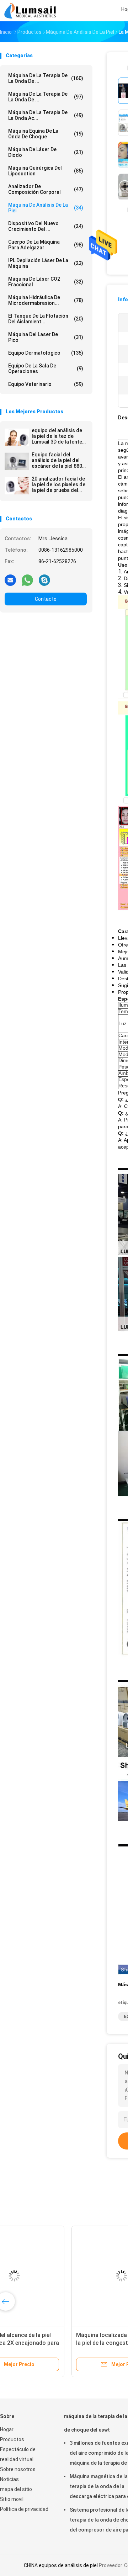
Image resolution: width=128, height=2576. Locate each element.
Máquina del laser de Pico (46, 337)
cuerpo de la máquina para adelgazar (46, 245)
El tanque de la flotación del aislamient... (46, 319)
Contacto (46, 599)
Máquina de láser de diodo (46, 152)
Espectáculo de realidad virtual (18, 2454)
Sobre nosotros (18, 2469)
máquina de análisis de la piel (46, 208)
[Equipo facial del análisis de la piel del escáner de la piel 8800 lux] (17, 461)
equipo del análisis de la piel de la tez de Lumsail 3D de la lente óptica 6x (57, 436)
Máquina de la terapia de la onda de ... (46, 97)
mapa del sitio (16, 2489)
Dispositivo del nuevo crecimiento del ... (46, 226)
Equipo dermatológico (46, 353)
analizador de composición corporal (46, 189)
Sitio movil (12, 2499)
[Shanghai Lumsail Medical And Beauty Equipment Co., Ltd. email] (10, 580)
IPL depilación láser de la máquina (46, 263)
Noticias (9, 2479)
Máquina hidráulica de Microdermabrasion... (46, 300)
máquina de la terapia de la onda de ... (46, 78)
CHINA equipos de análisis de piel (61, 2565)
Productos (12, 2439)
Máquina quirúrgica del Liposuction (46, 171)
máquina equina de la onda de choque (46, 134)
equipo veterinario (46, 384)
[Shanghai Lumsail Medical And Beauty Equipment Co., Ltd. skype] (44, 580)
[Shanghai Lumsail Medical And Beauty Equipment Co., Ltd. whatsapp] (27, 580)
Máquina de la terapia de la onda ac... (46, 115)
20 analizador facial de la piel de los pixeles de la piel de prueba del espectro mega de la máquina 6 (58, 484)
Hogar (7, 2429)
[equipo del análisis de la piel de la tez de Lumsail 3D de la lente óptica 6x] (17, 437)
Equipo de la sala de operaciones (46, 369)
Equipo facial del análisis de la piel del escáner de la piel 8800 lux (58, 460)
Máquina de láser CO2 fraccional (46, 282)
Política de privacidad (24, 2509)
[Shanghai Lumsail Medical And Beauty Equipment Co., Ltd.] (31, 11)
